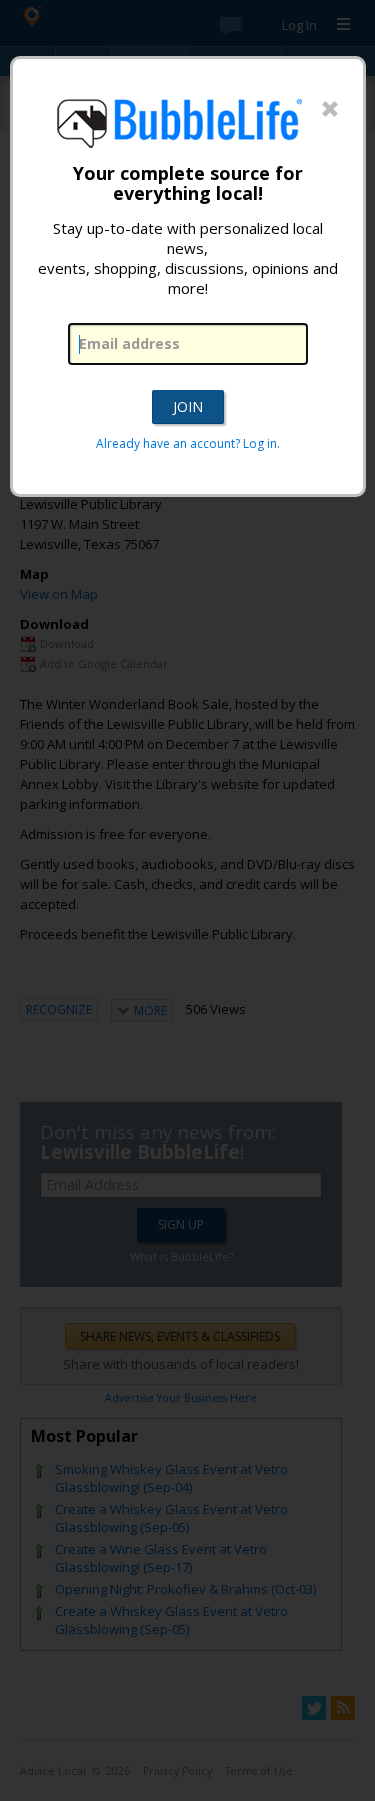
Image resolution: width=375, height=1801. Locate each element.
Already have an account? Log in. (188, 443)
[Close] (330, 110)
